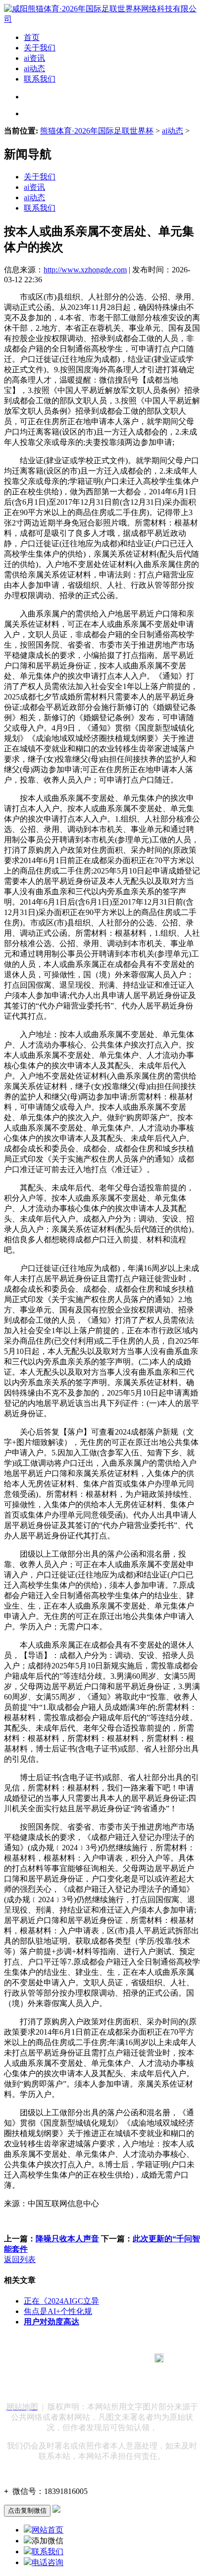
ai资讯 (34, 58)
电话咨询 (48, 2562)
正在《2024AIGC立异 (61, 2301)
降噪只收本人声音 (67, 2239)
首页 (32, 37)
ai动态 (34, 68)
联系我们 (40, 79)
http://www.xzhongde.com (85, 270)
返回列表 (20, 2259)
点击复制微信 (27, 2511)
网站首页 (48, 2530)
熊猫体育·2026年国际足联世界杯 (97, 131)
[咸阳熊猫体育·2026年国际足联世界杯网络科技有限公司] (102, 19)
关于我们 (40, 48)
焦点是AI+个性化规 (58, 2311)
